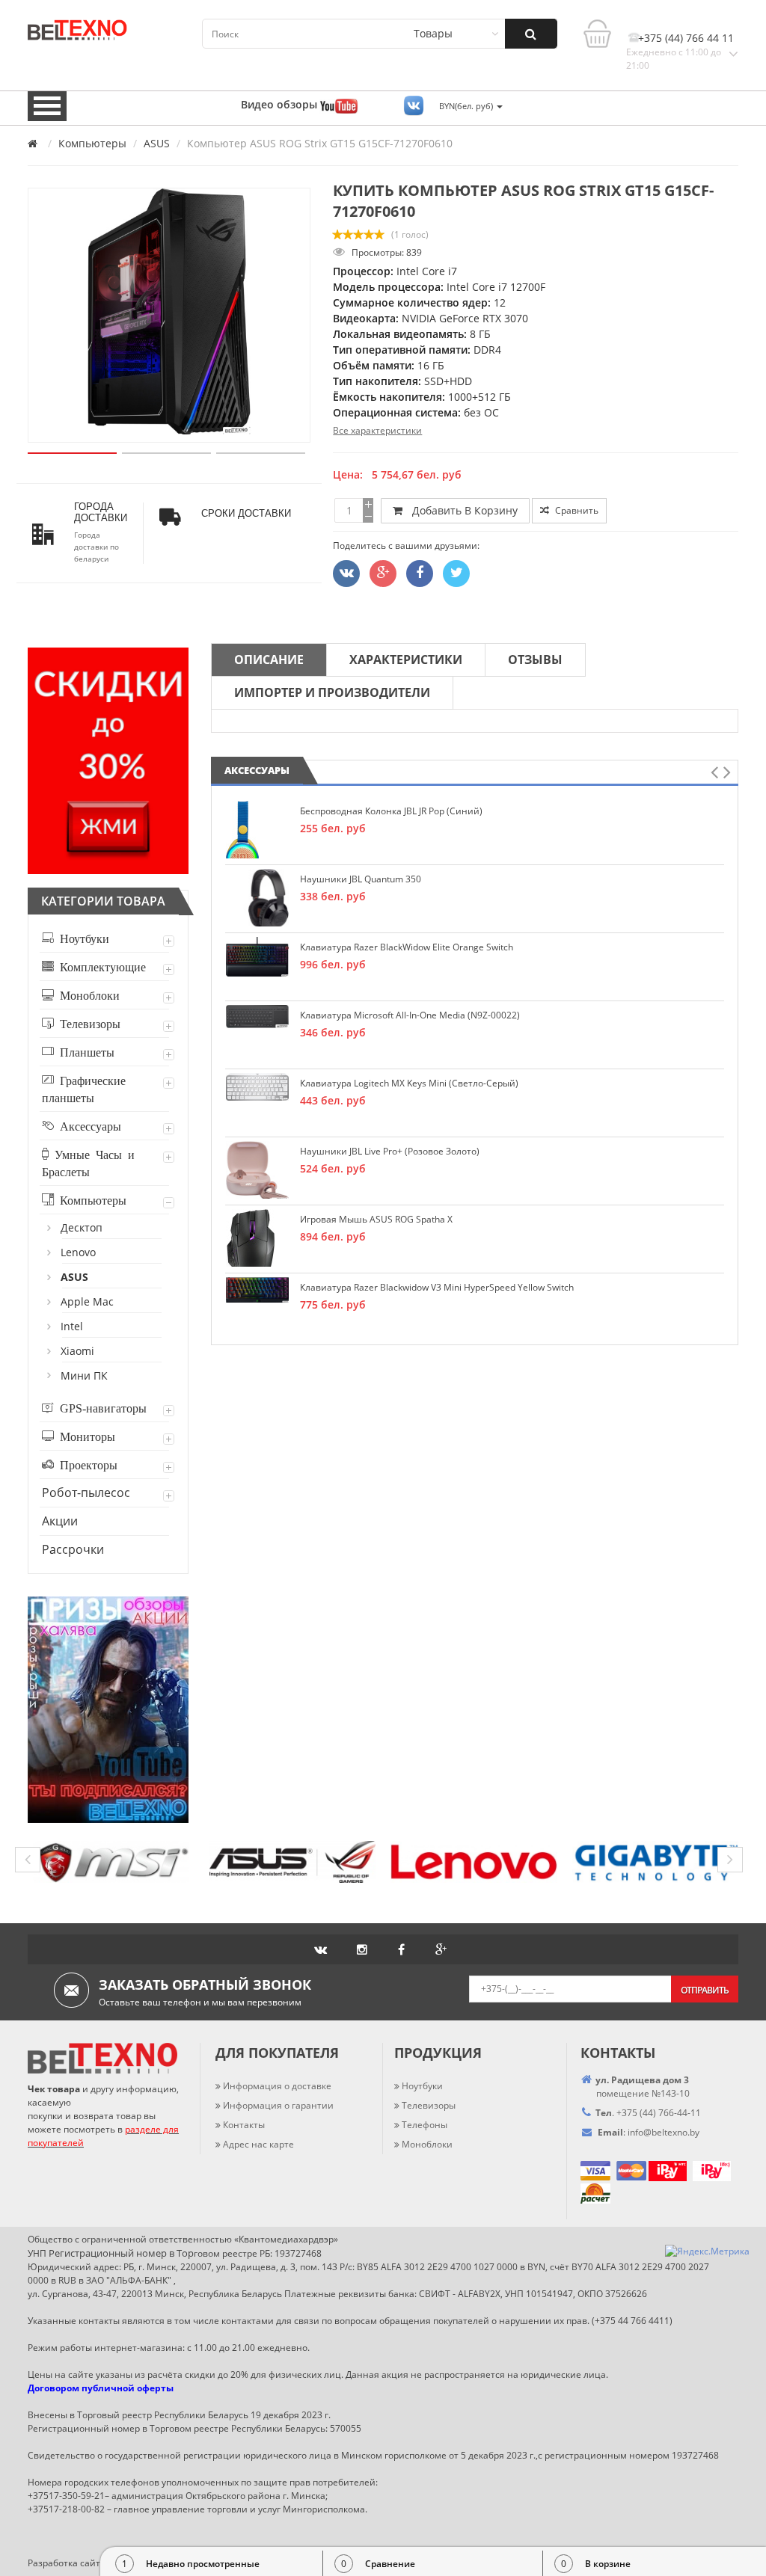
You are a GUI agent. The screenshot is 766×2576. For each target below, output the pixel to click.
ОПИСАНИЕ (269, 660)
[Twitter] (346, 574)
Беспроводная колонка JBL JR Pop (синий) (391, 811)
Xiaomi (78, 1351)
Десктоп (82, 1227)
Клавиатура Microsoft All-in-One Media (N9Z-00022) (410, 1015)
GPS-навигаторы (100, 1407)
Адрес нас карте (258, 2144)
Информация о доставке (277, 2086)
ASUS (157, 144)
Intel (73, 1326)
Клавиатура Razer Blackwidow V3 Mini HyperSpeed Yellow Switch (437, 1287)
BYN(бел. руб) (467, 106)
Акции (60, 1521)
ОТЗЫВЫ (535, 660)
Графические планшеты (84, 1088)
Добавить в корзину (462, 510)
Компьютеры (92, 144)
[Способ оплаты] (647, 2170)
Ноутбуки (82, 938)
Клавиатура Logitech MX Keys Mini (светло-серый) (409, 1083)
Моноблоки (87, 995)
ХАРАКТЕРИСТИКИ (406, 660)
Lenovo (79, 1252)
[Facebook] (420, 574)
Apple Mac (88, 1301)
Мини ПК (85, 1375)
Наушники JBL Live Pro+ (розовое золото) (390, 1151)
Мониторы (85, 1436)
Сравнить (576, 510)
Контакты (244, 2125)
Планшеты (84, 1051)
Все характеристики (377, 430)
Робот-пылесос (86, 1493)
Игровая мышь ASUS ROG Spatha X (376, 1219)
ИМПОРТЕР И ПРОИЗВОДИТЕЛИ (332, 692)
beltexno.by (664, 2132)
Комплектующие (100, 966)
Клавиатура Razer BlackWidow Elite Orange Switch (407, 947)
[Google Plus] (383, 574)
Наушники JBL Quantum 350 (361, 879)
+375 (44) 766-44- (653, 2113)
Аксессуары (88, 1125)
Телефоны (425, 2125)
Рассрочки (73, 1549)
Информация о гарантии (278, 2105)
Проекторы (86, 1464)
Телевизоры (87, 1023)
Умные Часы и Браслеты (88, 1162)
